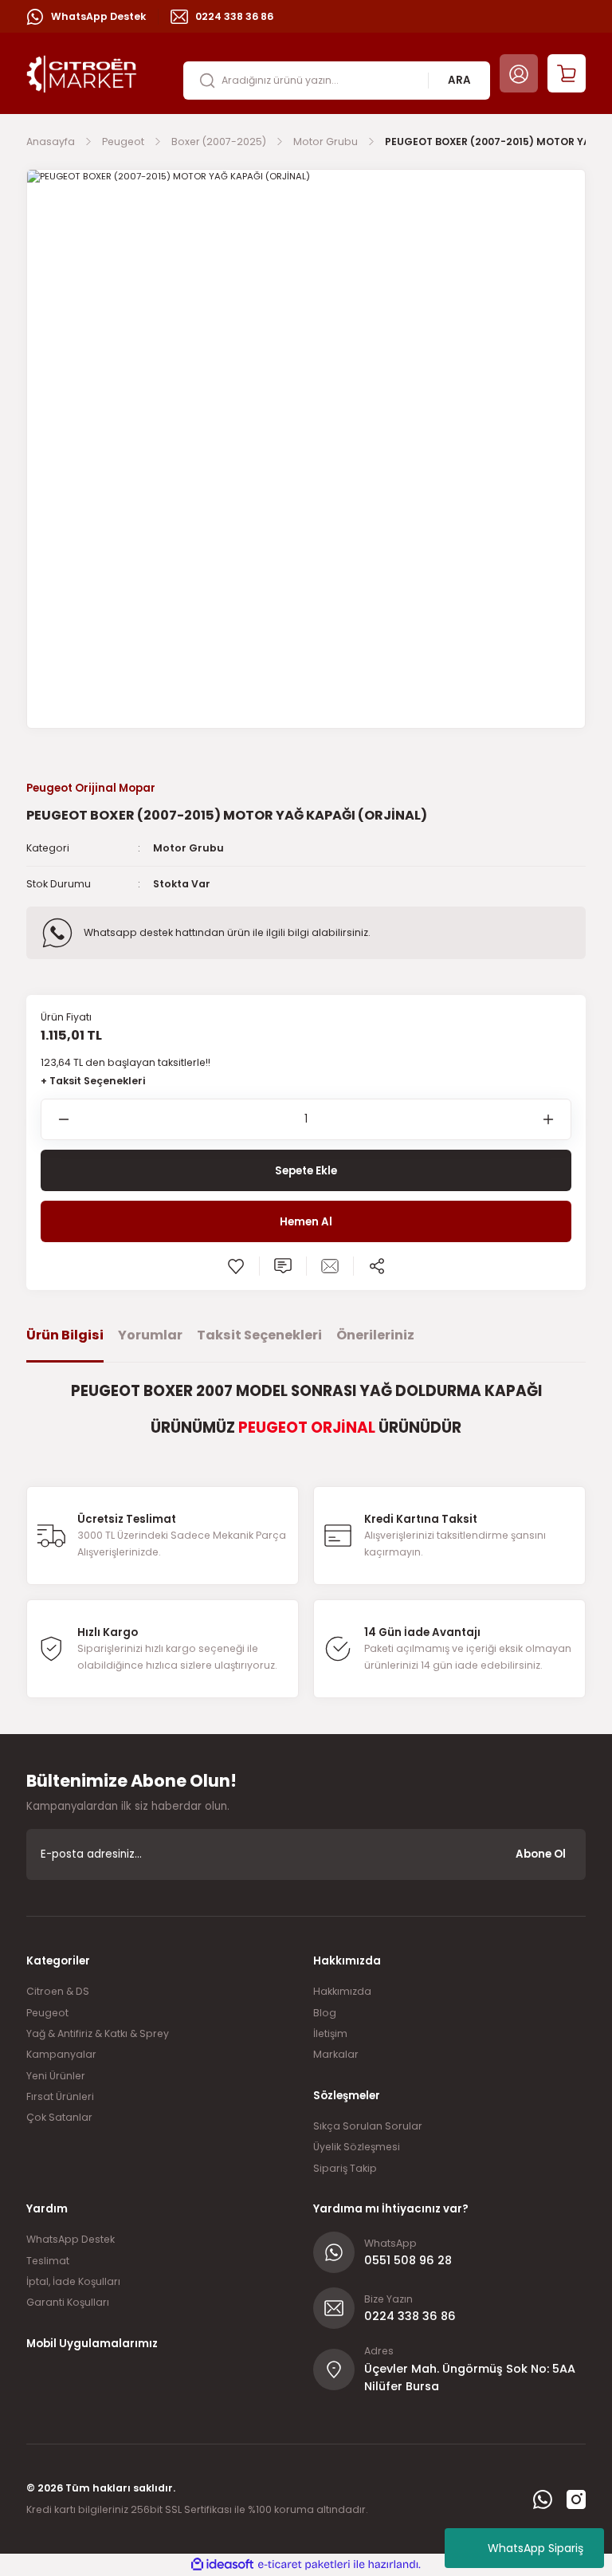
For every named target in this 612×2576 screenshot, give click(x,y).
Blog (325, 2013)
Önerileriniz (375, 1335)
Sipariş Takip (345, 2168)
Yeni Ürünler (56, 2076)
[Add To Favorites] (236, 1266)
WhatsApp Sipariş (535, 2548)
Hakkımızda (342, 1991)
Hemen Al (306, 1222)
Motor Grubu (188, 848)
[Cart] (567, 73)
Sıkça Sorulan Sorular (368, 2126)
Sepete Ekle (306, 1171)
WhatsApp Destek (71, 2239)
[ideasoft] (222, 2565)
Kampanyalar (61, 2054)
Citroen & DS (58, 1991)
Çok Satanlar (59, 2117)
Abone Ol (541, 1854)
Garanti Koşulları (68, 2302)
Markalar (336, 2054)
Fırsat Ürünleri (60, 2096)
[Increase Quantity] (557, 1119)
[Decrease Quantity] (55, 1119)
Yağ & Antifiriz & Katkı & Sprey (98, 2033)
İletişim (330, 2033)
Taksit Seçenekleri (259, 1335)
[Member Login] (519, 73)
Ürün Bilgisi (65, 1335)
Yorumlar (150, 1335)
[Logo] (82, 73)
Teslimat (48, 2261)
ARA (459, 80)
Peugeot (47, 2013)
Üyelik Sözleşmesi (357, 2147)
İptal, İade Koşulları (73, 2281)
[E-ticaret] (304, 2564)
